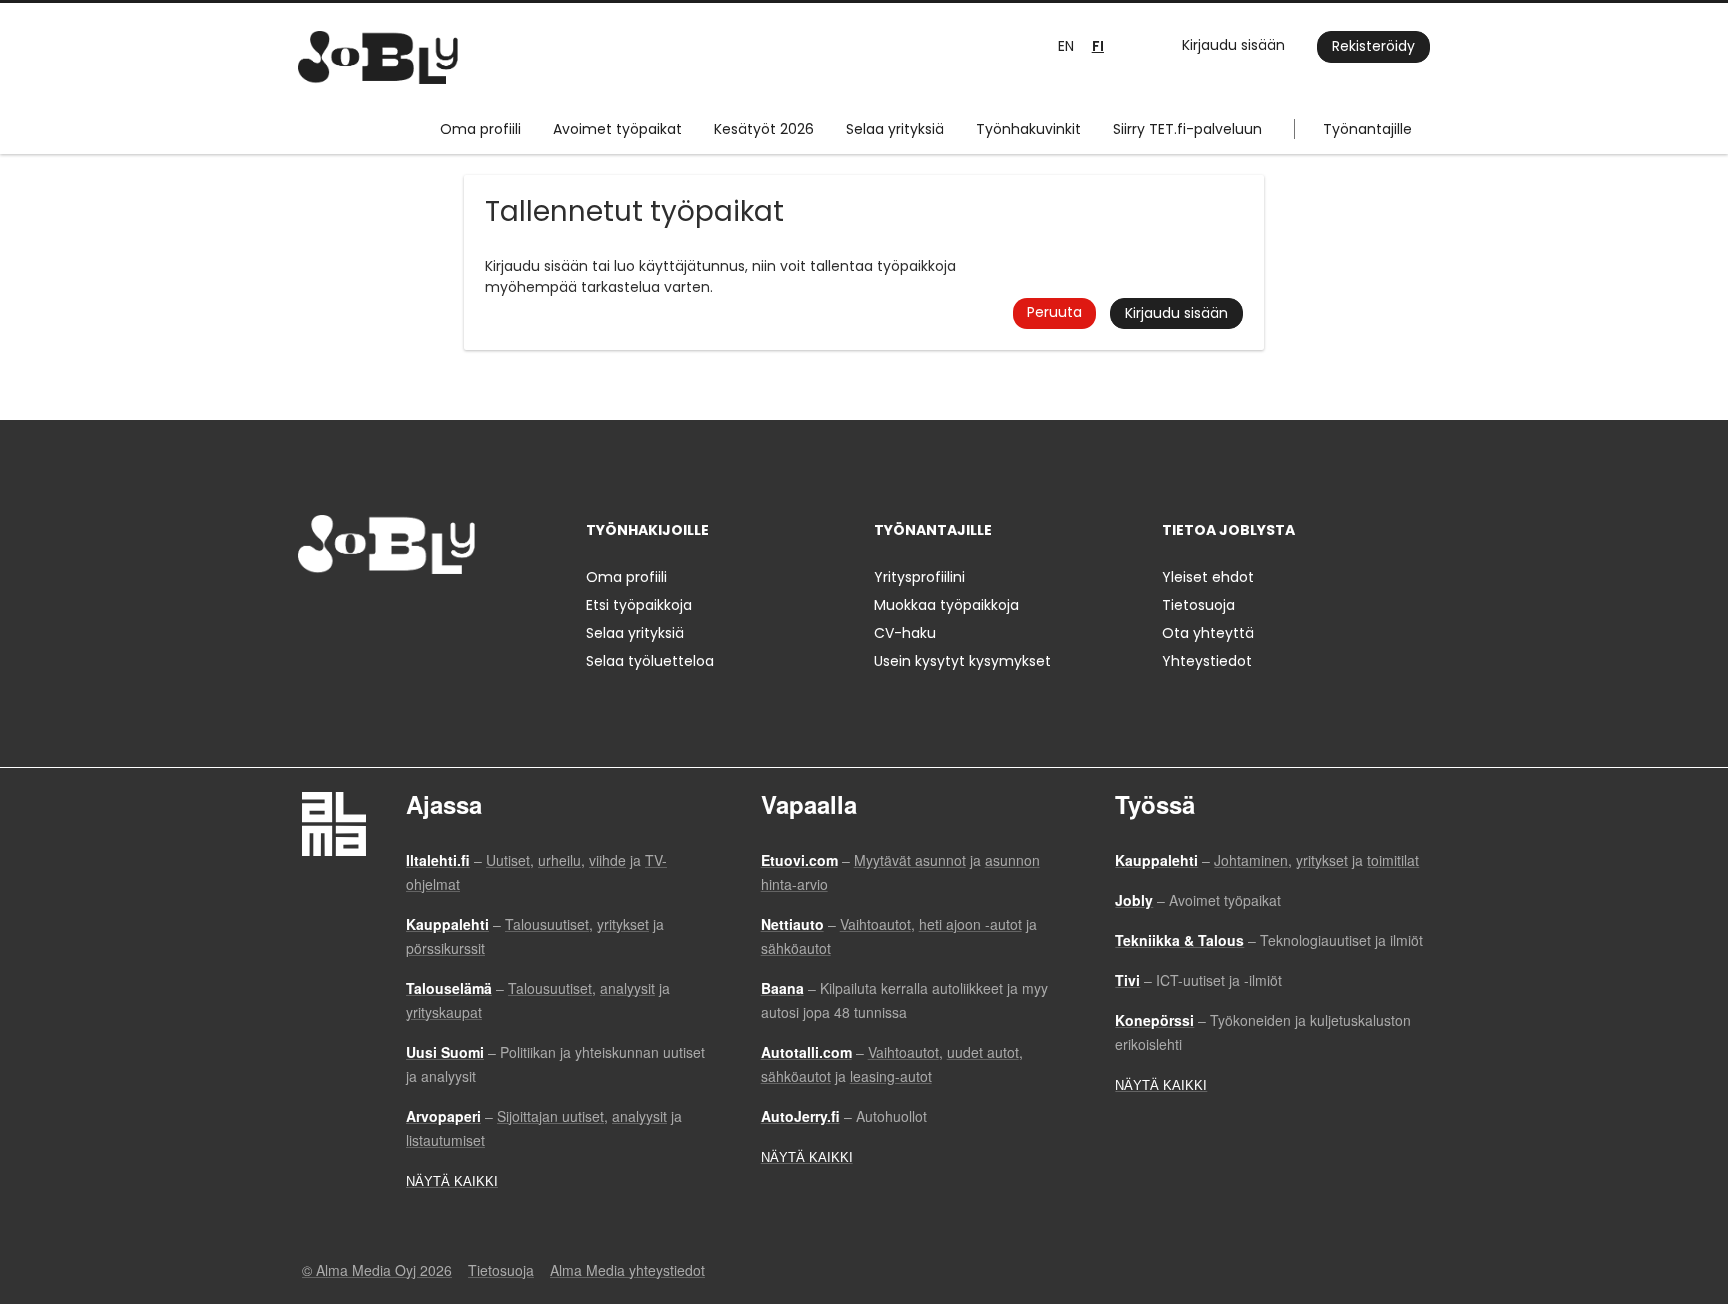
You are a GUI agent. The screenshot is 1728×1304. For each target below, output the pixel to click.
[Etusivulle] (378, 57)
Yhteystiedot (1207, 661)
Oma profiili (480, 129)
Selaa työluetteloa (650, 661)
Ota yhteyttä (1208, 633)
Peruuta (1054, 312)
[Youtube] (441, 615)
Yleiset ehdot (1208, 577)
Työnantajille (1367, 129)
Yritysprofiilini (919, 577)
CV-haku (905, 633)
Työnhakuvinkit (1028, 129)
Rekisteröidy (1373, 46)
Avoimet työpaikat (617, 129)
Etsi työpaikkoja (639, 605)
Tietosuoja (1198, 605)
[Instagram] (345, 615)
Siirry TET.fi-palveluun (1187, 129)
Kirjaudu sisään (1233, 45)
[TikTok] (411, 615)
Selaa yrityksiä (895, 129)
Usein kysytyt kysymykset (962, 661)
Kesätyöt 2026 (764, 129)
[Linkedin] (378, 615)
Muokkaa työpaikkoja (946, 605)
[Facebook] (312, 615)
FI (1098, 46)
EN (1066, 46)
